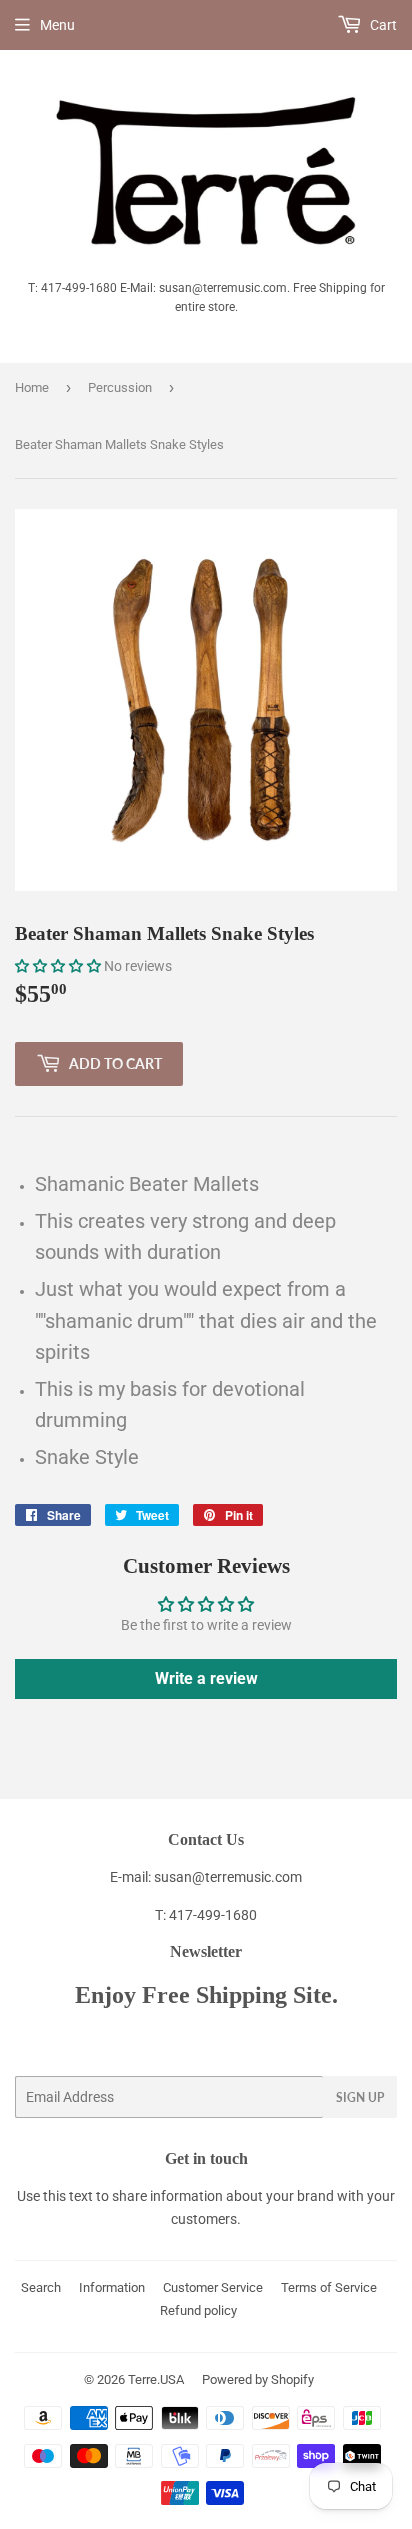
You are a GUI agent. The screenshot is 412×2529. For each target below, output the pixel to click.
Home (32, 387)
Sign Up (360, 2097)
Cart (382, 25)
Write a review (206, 1678)
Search (41, 2287)
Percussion (120, 387)
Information (112, 2287)
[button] (58, 966)
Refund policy (198, 2310)
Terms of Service (329, 2287)
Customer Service (213, 2287)
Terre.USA (156, 2379)
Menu (57, 25)
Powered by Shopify (258, 2379)
